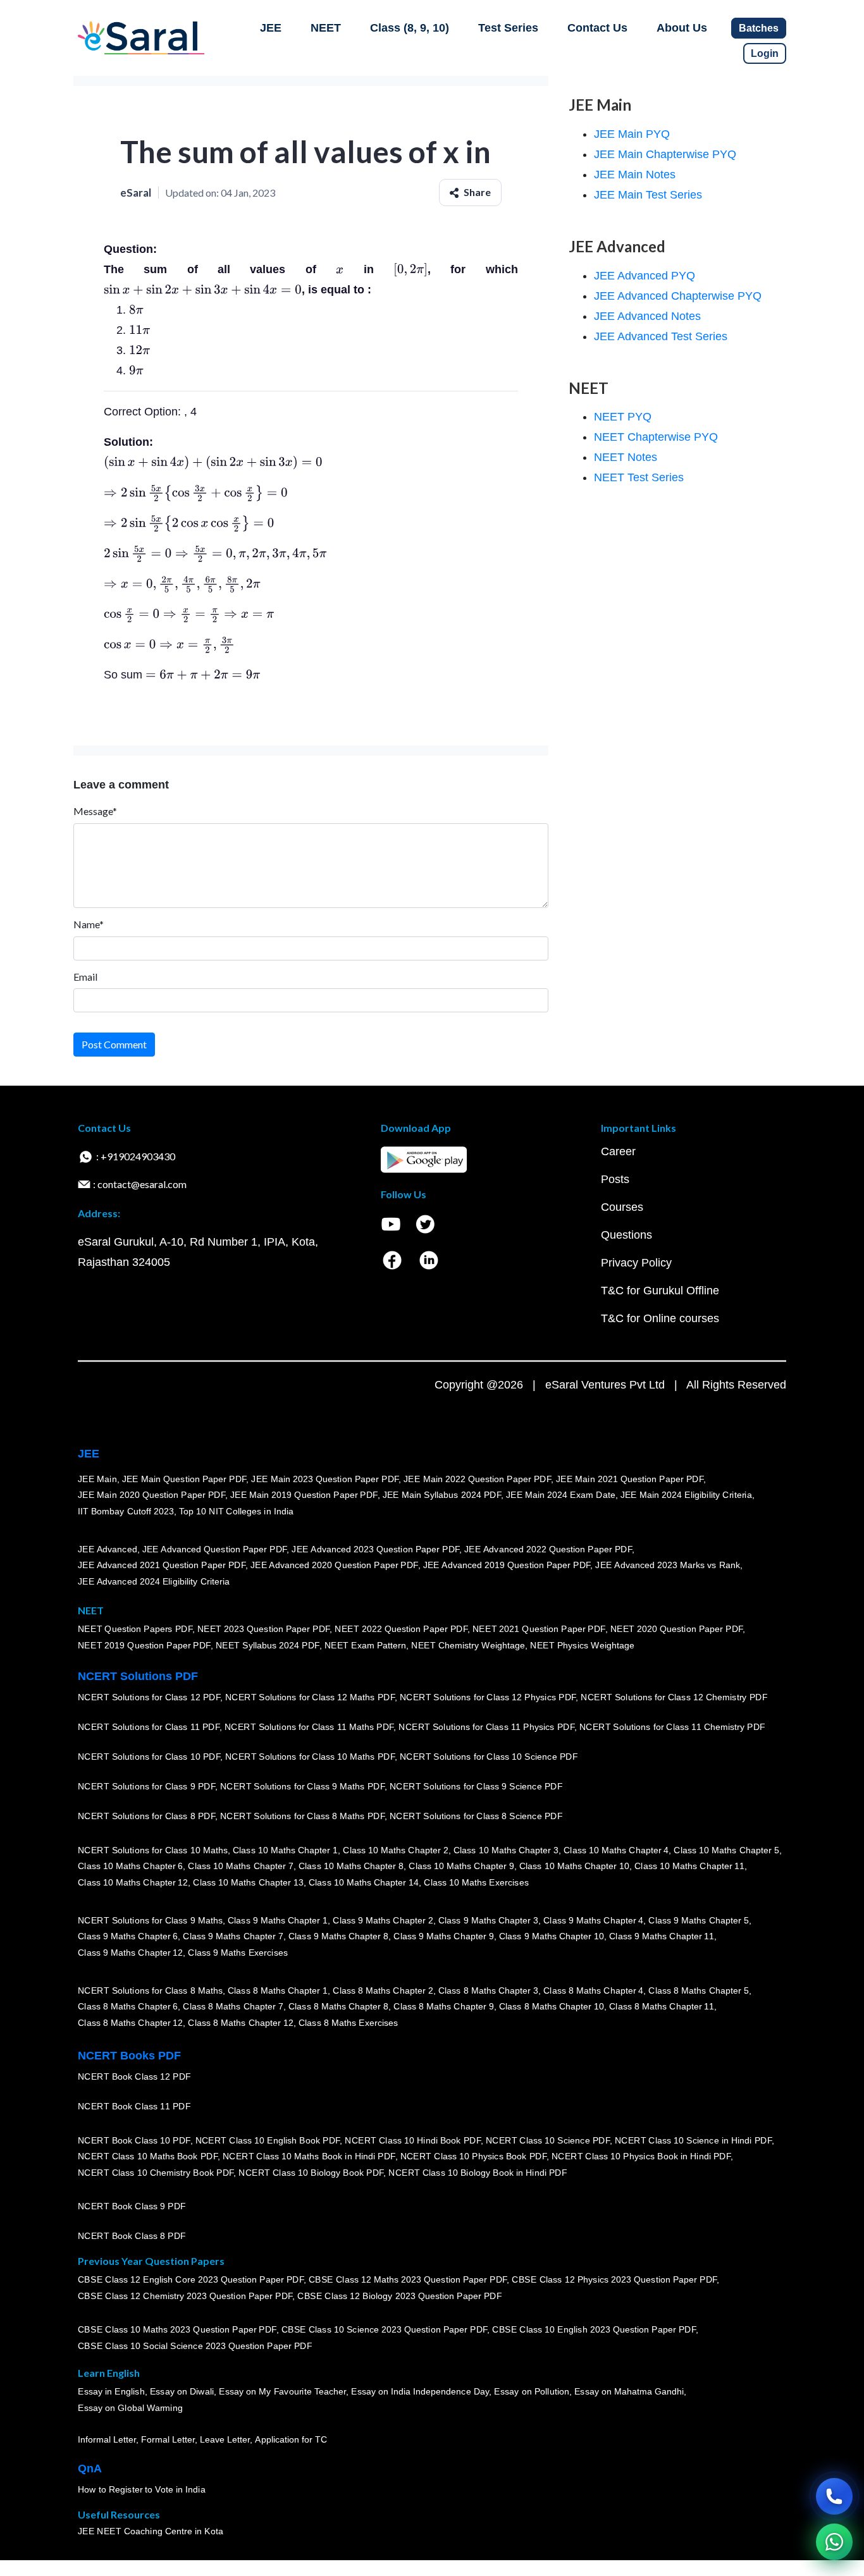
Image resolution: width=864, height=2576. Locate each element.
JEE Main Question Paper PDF (184, 1479)
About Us (682, 28)
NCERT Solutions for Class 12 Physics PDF (488, 1698)
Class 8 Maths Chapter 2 (383, 1990)
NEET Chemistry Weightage (468, 1646)
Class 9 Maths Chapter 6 (128, 1937)
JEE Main (97, 1479)
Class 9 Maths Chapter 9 (443, 1937)
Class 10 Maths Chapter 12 (133, 1882)
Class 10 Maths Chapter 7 (240, 1867)
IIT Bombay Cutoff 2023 (126, 1511)
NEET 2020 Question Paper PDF (677, 1629)
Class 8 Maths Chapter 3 (488, 1990)
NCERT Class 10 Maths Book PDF (148, 2157)
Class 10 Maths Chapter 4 (616, 1850)
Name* (89, 924)
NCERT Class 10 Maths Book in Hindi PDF (309, 2157)
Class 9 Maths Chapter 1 (278, 1920)
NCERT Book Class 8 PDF (132, 2236)
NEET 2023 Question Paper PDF (264, 1629)
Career (618, 1151)
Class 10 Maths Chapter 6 (130, 1867)
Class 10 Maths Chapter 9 (461, 1867)
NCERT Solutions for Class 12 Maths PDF (310, 1698)
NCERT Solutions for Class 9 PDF (146, 1787)
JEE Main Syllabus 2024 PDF (442, 1495)
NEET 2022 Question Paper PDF (401, 1629)
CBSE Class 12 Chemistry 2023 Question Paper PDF (185, 2297)
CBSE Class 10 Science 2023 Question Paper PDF (385, 2330)
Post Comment (114, 1044)
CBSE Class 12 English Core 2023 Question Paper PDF (191, 2280)
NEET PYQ (623, 417)
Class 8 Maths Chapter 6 (128, 2007)
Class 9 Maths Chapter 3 (488, 1920)
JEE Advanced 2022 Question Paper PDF (548, 1549)
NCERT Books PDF (129, 2056)
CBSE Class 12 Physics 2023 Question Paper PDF (614, 2280)
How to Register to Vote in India (142, 2490)
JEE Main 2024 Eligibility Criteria (686, 1495)
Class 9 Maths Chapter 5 (698, 1920)
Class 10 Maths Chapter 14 (364, 1882)
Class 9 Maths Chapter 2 (383, 1920)
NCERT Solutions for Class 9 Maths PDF (302, 1787)
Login (765, 53)
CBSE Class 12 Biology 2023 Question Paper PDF (399, 2297)
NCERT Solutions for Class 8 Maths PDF (302, 1817)
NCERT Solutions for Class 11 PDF (149, 1727)
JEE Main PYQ (632, 134)
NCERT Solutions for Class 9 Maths (150, 1920)
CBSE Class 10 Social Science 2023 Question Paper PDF (195, 2346)
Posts (615, 1179)
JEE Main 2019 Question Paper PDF (304, 1495)
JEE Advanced (108, 1549)
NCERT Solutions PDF (138, 1676)
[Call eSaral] (834, 2496)
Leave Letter (225, 2440)
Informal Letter (107, 2440)
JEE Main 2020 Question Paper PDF (151, 1495)
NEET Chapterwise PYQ (656, 437)
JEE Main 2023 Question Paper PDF (325, 1479)
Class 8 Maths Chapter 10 (552, 2007)
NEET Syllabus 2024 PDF (268, 1646)
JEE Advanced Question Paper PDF (215, 1549)
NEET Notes (626, 457)
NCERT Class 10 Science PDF (548, 2140)
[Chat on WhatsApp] (834, 2542)
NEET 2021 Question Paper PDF (539, 1629)
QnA (90, 2469)
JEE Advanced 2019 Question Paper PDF (507, 1566)
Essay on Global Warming (130, 2408)
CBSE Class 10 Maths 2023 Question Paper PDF (177, 2330)
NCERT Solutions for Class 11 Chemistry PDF (672, 1727)
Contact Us (597, 28)
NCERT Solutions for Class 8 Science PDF (476, 1817)
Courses (622, 1207)
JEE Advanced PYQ (645, 276)
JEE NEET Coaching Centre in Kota (151, 2532)
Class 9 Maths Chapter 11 (662, 1937)
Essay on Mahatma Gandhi (629, 2392)
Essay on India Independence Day (420, 2392)
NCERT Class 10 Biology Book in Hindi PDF (478, 2173)
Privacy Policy (636, 1263)
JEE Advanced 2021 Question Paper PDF (162, 1566)
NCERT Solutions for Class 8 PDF (146, 1817)
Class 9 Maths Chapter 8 (338, 1937)
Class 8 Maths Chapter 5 (698, 1990)
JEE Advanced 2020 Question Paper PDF (334, 1566)
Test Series (508, 28)
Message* (95, 811)
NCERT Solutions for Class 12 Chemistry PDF (674, 1698)
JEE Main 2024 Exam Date (561, 1495)
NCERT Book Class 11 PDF (134, 2107)
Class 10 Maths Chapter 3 (506, 1850)
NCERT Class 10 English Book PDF (268, 2140)
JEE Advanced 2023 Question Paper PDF (375, 1549)
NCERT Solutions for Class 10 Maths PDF (310, 1757)
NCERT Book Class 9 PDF (132, 2207)
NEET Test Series (639, 477)
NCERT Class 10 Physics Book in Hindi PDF (641, 2157)
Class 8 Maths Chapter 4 (593, 1990)
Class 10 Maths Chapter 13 (248, 1882)
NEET (326, 28)
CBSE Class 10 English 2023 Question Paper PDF (594, 2330)
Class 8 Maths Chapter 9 (443, 2007)
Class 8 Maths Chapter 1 (278, 1990)
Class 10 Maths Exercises (476, 1882)
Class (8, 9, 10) (410, 28)
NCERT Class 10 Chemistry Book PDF (156, 2173)
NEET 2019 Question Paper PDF (144, 1646)
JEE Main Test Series (648, 195)
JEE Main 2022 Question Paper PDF (477, 1479)
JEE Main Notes (635, 175)
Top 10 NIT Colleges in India (236, 1511)
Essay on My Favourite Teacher (282, 2392)
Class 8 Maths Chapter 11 (662, 2007)
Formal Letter (168, 2440)
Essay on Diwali (182, 2392)
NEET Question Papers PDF (135, 1629)
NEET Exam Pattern (366, 1646)
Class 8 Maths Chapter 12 (130, 2023)
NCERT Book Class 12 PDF (134, 2077)
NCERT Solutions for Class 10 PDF (149, 1757)
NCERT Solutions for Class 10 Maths (153, 1850)
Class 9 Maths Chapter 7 (233, 1937)
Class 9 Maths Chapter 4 (593, 1920)
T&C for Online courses (660, 1318)
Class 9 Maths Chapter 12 (130, 1953)
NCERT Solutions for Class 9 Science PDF (476, 1787)
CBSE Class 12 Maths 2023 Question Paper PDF (408, 2280)
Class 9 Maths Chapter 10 (552, 1937)
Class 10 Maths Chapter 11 (689, 1867)
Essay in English (111, 2392)
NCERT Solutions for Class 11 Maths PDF (309, 1727)
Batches (759, 28)
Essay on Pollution (531, 2392)
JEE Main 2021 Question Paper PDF (630, 1479)
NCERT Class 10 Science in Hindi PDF (693, 2140)
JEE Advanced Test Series (661, 336)
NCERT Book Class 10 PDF (134, 2140)
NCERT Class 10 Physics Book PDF (473, 2157)
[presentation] (340, 269)
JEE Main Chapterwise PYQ (665, 154)
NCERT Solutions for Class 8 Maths (150, 1990)
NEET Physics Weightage (582, 1646)
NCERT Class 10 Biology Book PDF (311, 2173)
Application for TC (291, 2440)
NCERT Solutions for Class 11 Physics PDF (486, 1727)
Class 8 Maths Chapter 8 (338, 2007)
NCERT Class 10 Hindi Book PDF (412, 2140)
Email (85, 977)
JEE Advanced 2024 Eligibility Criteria (154, 1581)
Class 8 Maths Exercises (349, 2023)
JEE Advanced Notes (647, 316)
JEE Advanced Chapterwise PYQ (678, 296)
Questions (626, 1235)
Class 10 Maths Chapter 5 (726, 1850)
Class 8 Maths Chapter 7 (233, 2007)
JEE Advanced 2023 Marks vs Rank (668, 1566)
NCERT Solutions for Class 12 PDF (149, 1698)
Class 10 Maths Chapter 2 (395, 1850)
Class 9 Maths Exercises (238, 1953)
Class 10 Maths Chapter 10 (574, 1867)
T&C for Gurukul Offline (660, 1291)
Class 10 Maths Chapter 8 (351, 1867)
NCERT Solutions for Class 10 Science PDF (489, 1757)
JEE (271, 28)
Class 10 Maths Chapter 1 (285, 1850)
